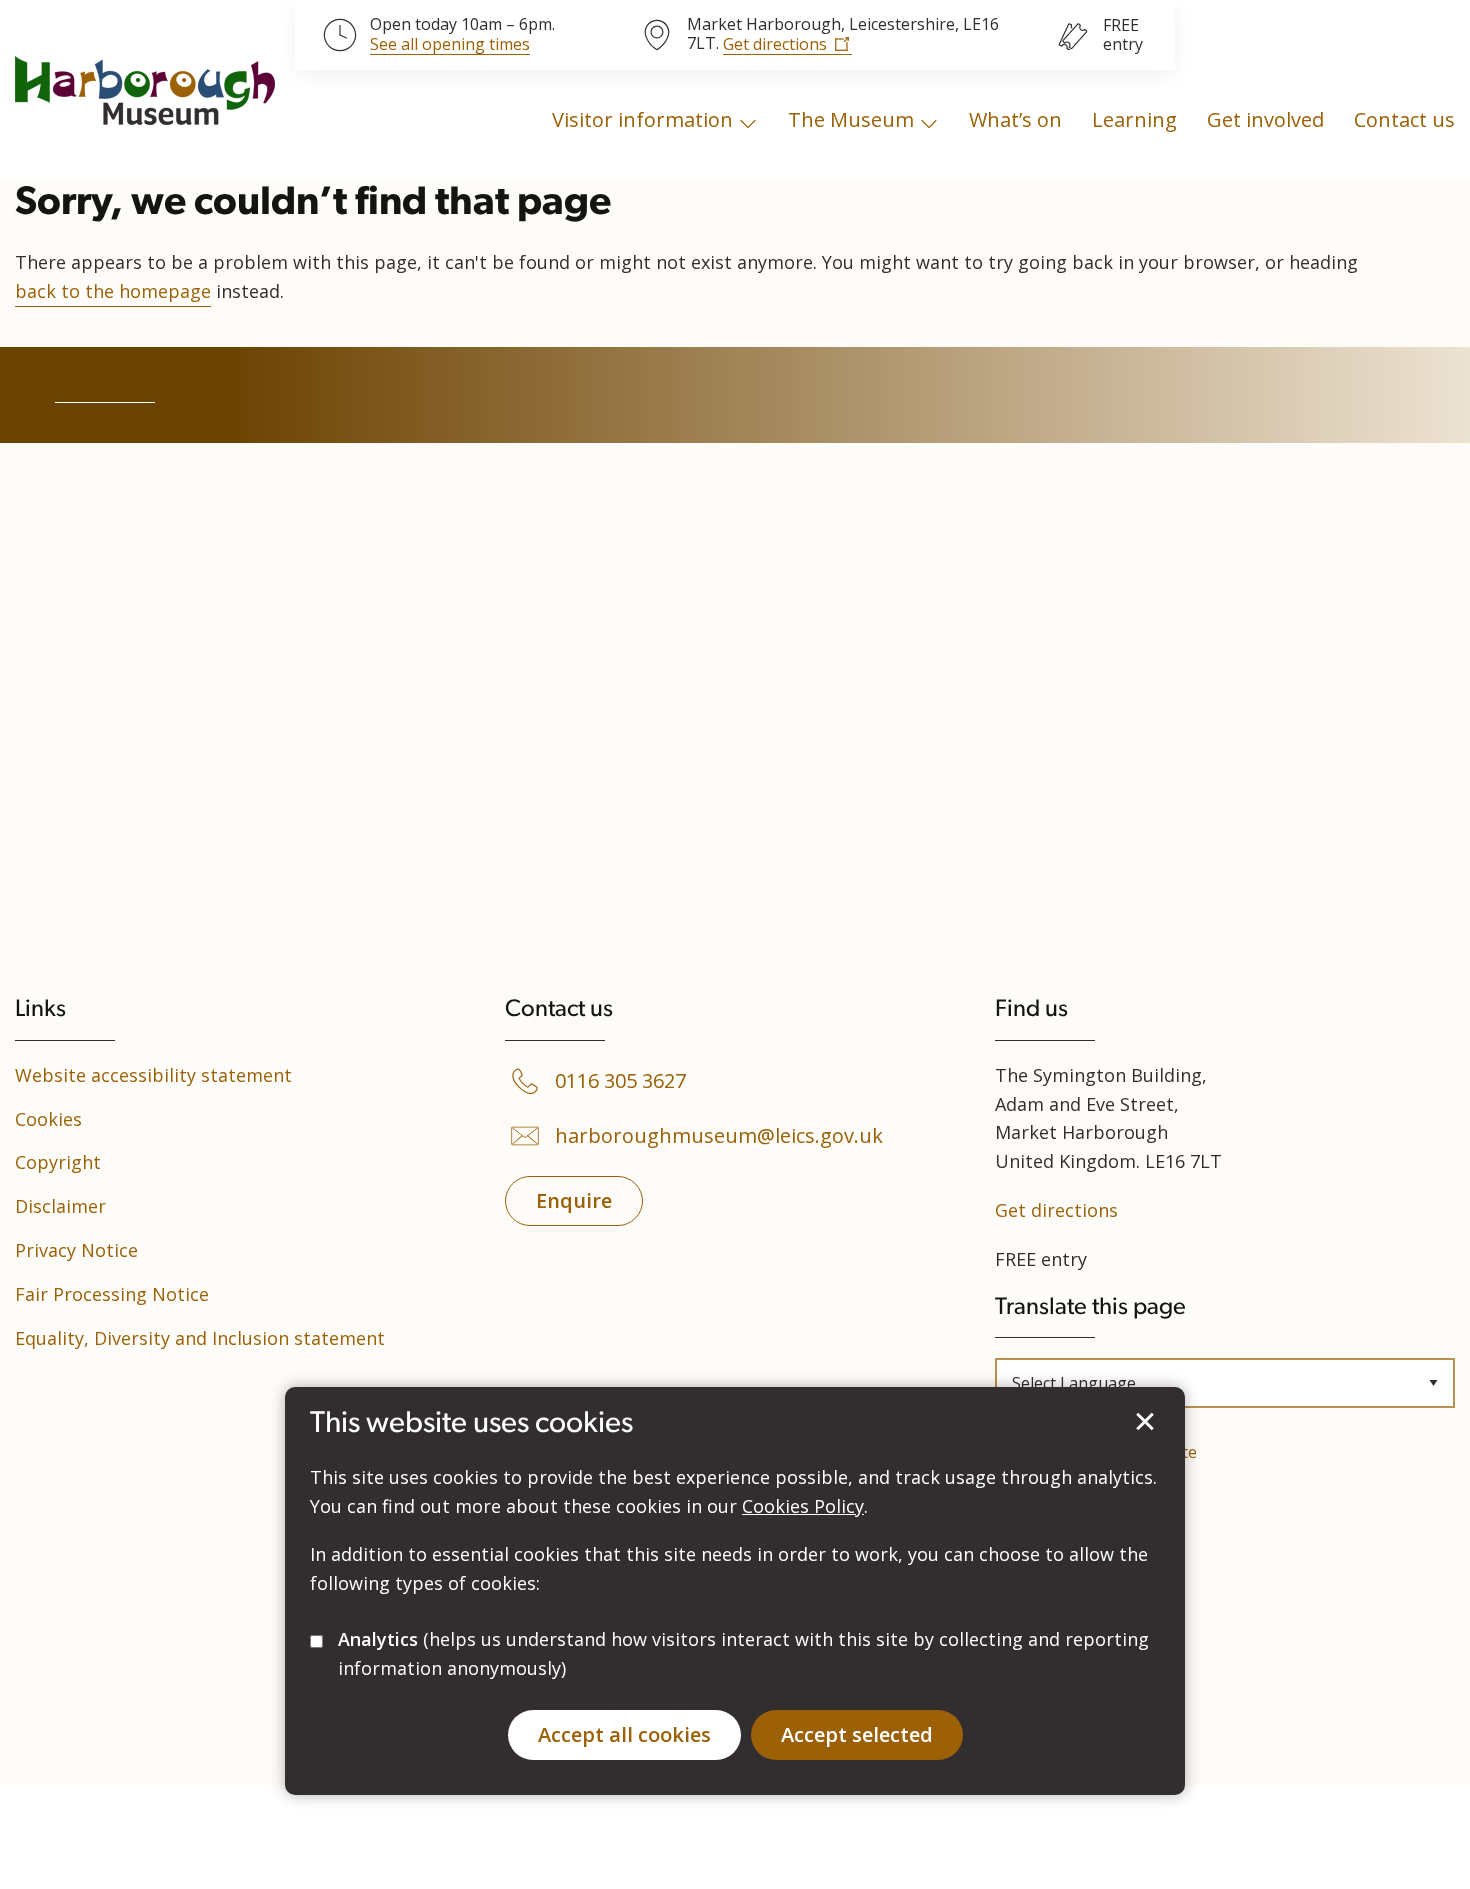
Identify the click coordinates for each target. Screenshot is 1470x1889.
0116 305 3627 (620, 1081)
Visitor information (642, 119)
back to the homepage (113, 291)
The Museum (851, 119)
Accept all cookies (624, 1734)
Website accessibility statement (153, 1075)
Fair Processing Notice (112, 1294)
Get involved (1265, 119)
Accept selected (1145, 1422)
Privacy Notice (76, 1250)
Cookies (48, 1119)
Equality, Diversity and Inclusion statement (200, 1338)
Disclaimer (60, 1206)
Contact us (1404, 119)
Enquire (574, 1200)
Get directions (775, 44)
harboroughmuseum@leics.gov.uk (719, 1136)
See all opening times (450, 45)
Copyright (58, 1162)
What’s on (1015, 119)
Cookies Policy (803, 1506)
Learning (1134, 119)
